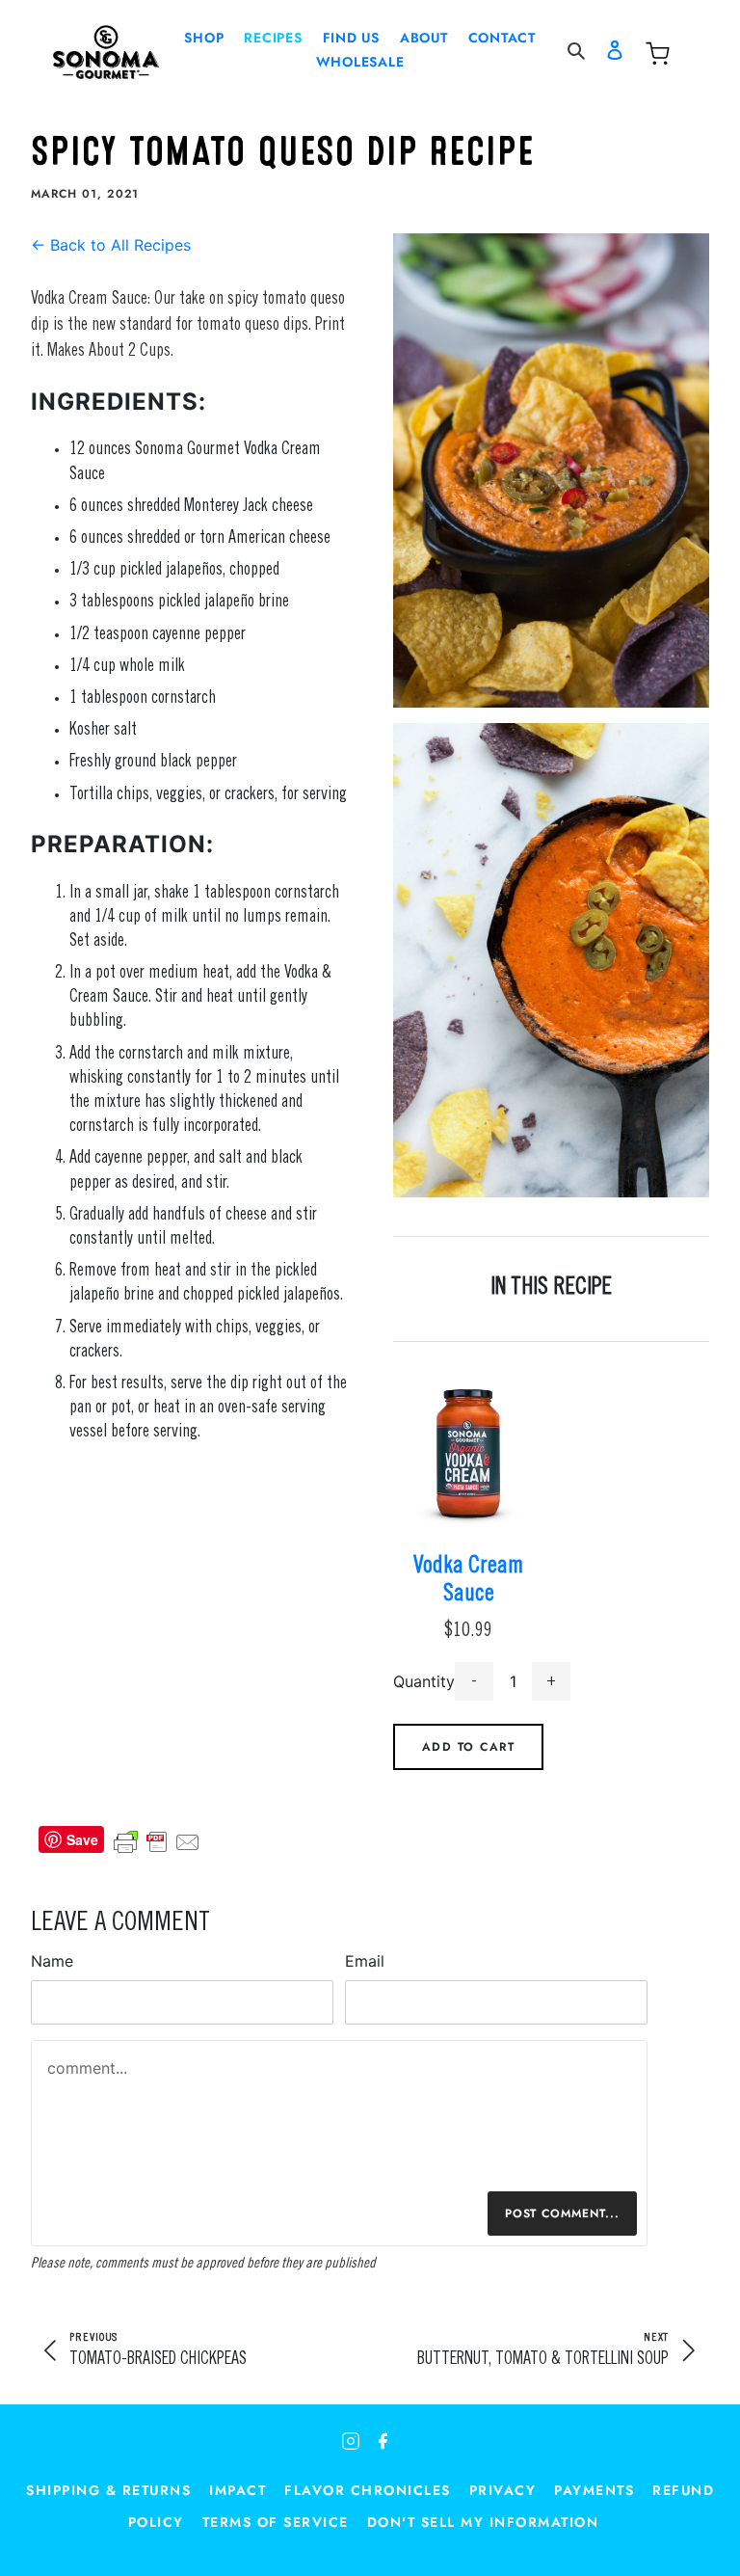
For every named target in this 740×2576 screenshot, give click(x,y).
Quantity (424, 1681)
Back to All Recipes (111, 245)
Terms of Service (276, 2522)
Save (82, 1839)
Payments (594, 2490)
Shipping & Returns (108, 2490)
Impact (238, 2490)
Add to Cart (469, 1747)
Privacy (503, 2490)
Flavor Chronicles (368, 2490)
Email (365, 1961)
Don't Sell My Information (483, 2522)
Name (52, 1961)
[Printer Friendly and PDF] (157, 1839)
